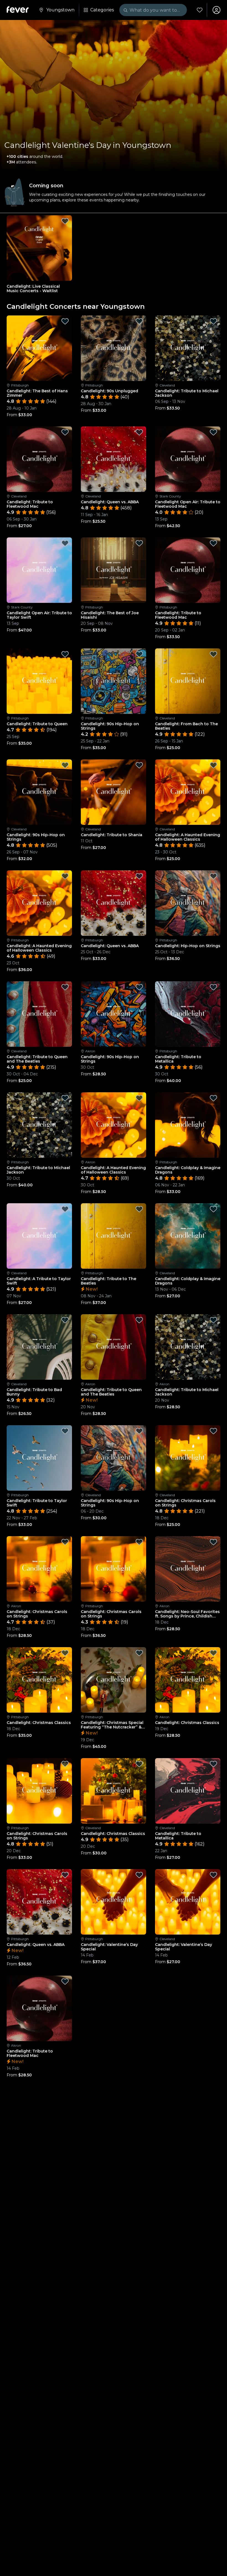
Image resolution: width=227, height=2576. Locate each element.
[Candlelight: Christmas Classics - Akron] (188, 1680)
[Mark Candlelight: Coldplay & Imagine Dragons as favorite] (213, 1098)
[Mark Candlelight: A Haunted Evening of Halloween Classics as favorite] (213, 765)
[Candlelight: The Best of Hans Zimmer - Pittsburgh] (39, 348)
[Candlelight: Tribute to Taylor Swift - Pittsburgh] (39, 1458)
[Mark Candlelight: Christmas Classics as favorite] (65, 1653)
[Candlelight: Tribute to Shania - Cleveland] (114, 792)
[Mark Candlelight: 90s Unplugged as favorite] (139, 321)
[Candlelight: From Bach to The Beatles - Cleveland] (188, 681)
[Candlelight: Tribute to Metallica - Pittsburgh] (188, 1014)
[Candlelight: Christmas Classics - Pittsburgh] (39, 1680)
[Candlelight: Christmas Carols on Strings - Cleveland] (188, 1458)
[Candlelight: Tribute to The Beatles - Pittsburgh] (114, 1236)
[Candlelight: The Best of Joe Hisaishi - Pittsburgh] (114, 570)
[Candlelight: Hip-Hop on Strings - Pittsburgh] (188, 903)
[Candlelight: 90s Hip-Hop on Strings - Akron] (114, 1014)
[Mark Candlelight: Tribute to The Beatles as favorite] (139, 1209)
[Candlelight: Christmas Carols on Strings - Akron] (39, 1569)
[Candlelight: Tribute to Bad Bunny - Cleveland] (39, 1347)
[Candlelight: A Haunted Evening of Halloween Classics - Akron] (114, 1125)
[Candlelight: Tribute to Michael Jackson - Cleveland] (188, 348)
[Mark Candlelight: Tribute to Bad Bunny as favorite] (65, 1320)
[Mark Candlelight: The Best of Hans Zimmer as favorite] (65, 321)
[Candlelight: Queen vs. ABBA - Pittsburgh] (114, 903)
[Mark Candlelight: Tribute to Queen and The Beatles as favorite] (65, 987)
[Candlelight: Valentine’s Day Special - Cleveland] (188, 1902)
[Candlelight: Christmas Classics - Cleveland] (114, 1791)
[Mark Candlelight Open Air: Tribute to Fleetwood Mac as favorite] (213, 432)
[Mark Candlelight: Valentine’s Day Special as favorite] (139, 1875)
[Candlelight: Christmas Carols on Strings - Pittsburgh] (114, 1569)
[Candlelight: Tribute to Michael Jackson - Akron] (188, 1347)
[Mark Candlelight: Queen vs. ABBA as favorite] (139, 432)
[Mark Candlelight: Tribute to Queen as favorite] (65, 654)
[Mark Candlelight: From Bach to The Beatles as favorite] (213, 654)
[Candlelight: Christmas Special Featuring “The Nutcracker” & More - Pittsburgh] (114, 1680)
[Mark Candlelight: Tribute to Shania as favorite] (139, 765)
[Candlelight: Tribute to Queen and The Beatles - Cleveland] (39, 1014)
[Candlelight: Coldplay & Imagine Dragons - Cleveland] (188, 1236)
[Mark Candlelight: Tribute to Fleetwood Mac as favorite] (65, 432)
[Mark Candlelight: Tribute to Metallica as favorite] (213, 987)
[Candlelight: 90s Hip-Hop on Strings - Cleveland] (39, 792)
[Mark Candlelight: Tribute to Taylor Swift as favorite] (65, 1431)
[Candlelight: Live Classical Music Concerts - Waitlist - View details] (39, 248)
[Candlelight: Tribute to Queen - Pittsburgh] (39, 681)
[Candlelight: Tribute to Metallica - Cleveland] (188, 1791)
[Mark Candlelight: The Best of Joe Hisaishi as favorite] (139, 543)
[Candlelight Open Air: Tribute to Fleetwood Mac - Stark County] (188, 459)
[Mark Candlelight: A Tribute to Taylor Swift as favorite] (65, 1209)
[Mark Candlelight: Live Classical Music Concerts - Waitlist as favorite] (65, 221)
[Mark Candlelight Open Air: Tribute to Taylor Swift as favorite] (65, 543)
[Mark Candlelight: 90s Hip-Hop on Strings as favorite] (139, 654)
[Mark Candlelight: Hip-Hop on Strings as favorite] (213, 876)
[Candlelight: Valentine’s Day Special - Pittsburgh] (114, 1902)
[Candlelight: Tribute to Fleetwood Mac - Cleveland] (39, 459)
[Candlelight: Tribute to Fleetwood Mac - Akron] (39, 2008)
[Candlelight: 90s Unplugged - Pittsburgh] (114, 348)
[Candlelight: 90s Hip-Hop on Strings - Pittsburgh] (114, 681)
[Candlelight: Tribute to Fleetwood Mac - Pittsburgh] (188, 570)
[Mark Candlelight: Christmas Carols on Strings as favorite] (213, 1431)
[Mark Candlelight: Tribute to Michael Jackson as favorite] (213, 321)
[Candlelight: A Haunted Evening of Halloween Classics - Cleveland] (188, 792)
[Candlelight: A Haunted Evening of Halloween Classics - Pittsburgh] (39, 903)
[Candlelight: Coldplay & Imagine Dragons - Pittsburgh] (188, 1125)
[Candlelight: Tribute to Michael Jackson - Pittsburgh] (39, 1125)
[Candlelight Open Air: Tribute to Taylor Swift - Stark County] (39, 570)
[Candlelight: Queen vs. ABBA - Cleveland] (114, 459)
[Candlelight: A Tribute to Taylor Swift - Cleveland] (39, 1236)
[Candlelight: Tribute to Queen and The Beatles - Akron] (114, 1347)
